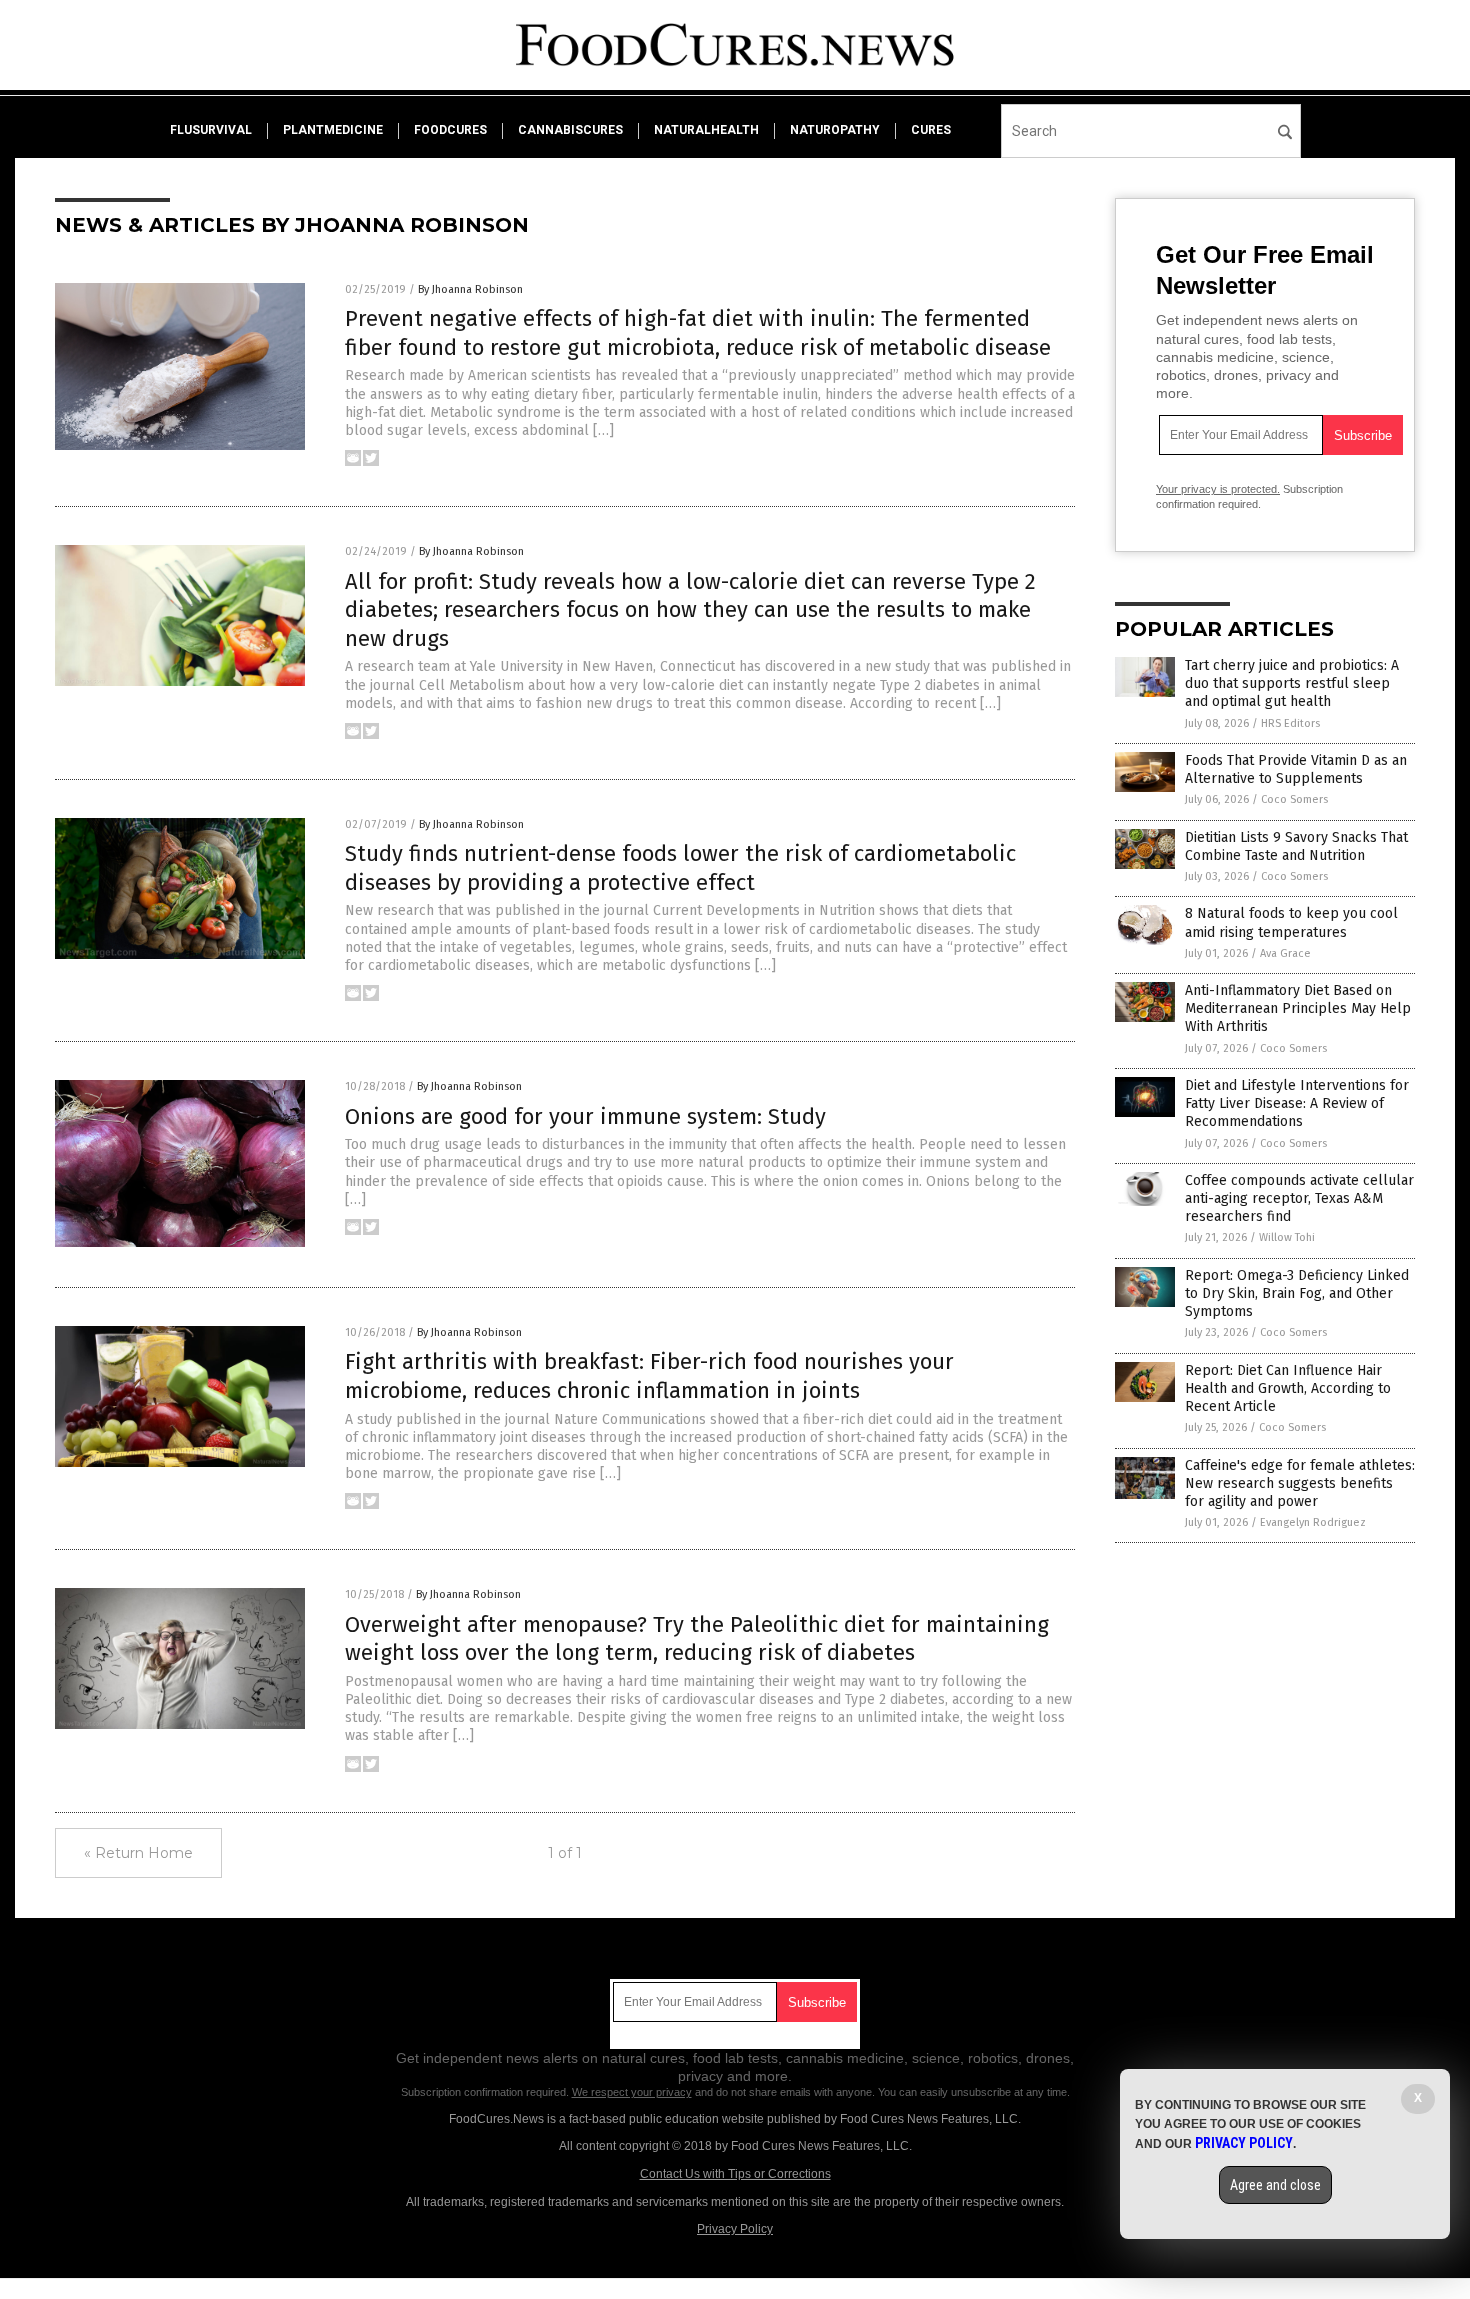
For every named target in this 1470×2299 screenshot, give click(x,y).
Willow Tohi (1287, 1237)
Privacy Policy (735, 2229)
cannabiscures (570, 130)
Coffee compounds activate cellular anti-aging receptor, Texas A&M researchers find (1299, 1198)
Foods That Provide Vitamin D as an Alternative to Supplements (1296, 769)
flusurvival (211, 130)
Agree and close (1275, 2185)
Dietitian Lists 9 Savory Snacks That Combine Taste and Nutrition (1296, 846)
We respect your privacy (632, 2092)
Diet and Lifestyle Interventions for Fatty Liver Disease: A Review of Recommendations (1297, 1103)
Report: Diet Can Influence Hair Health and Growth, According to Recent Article (1288, 1388)
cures (931, 130)
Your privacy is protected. (1218, 489)
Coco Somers (1294, 799)
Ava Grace (1285, 953)
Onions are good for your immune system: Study (585, 1116)
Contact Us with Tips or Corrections (735, 2174)
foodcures (450, 130)
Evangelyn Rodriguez (1313, 1522)
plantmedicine (333, 130)
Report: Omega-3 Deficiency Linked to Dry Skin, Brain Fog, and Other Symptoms (1297, 1293)
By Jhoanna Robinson (470, 289)
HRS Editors (1290, 723)
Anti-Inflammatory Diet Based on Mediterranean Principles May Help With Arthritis (1298, 1008)
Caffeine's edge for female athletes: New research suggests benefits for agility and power (1300, 1483)
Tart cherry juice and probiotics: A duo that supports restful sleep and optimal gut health (1292, 683)
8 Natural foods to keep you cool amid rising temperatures (1291, 922)
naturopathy (835, 130)
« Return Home (138, 1853)
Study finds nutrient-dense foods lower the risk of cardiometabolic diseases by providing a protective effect (680, 868)
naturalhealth (706, 130)
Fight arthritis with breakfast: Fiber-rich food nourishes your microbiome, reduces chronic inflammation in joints (649, 1376)
